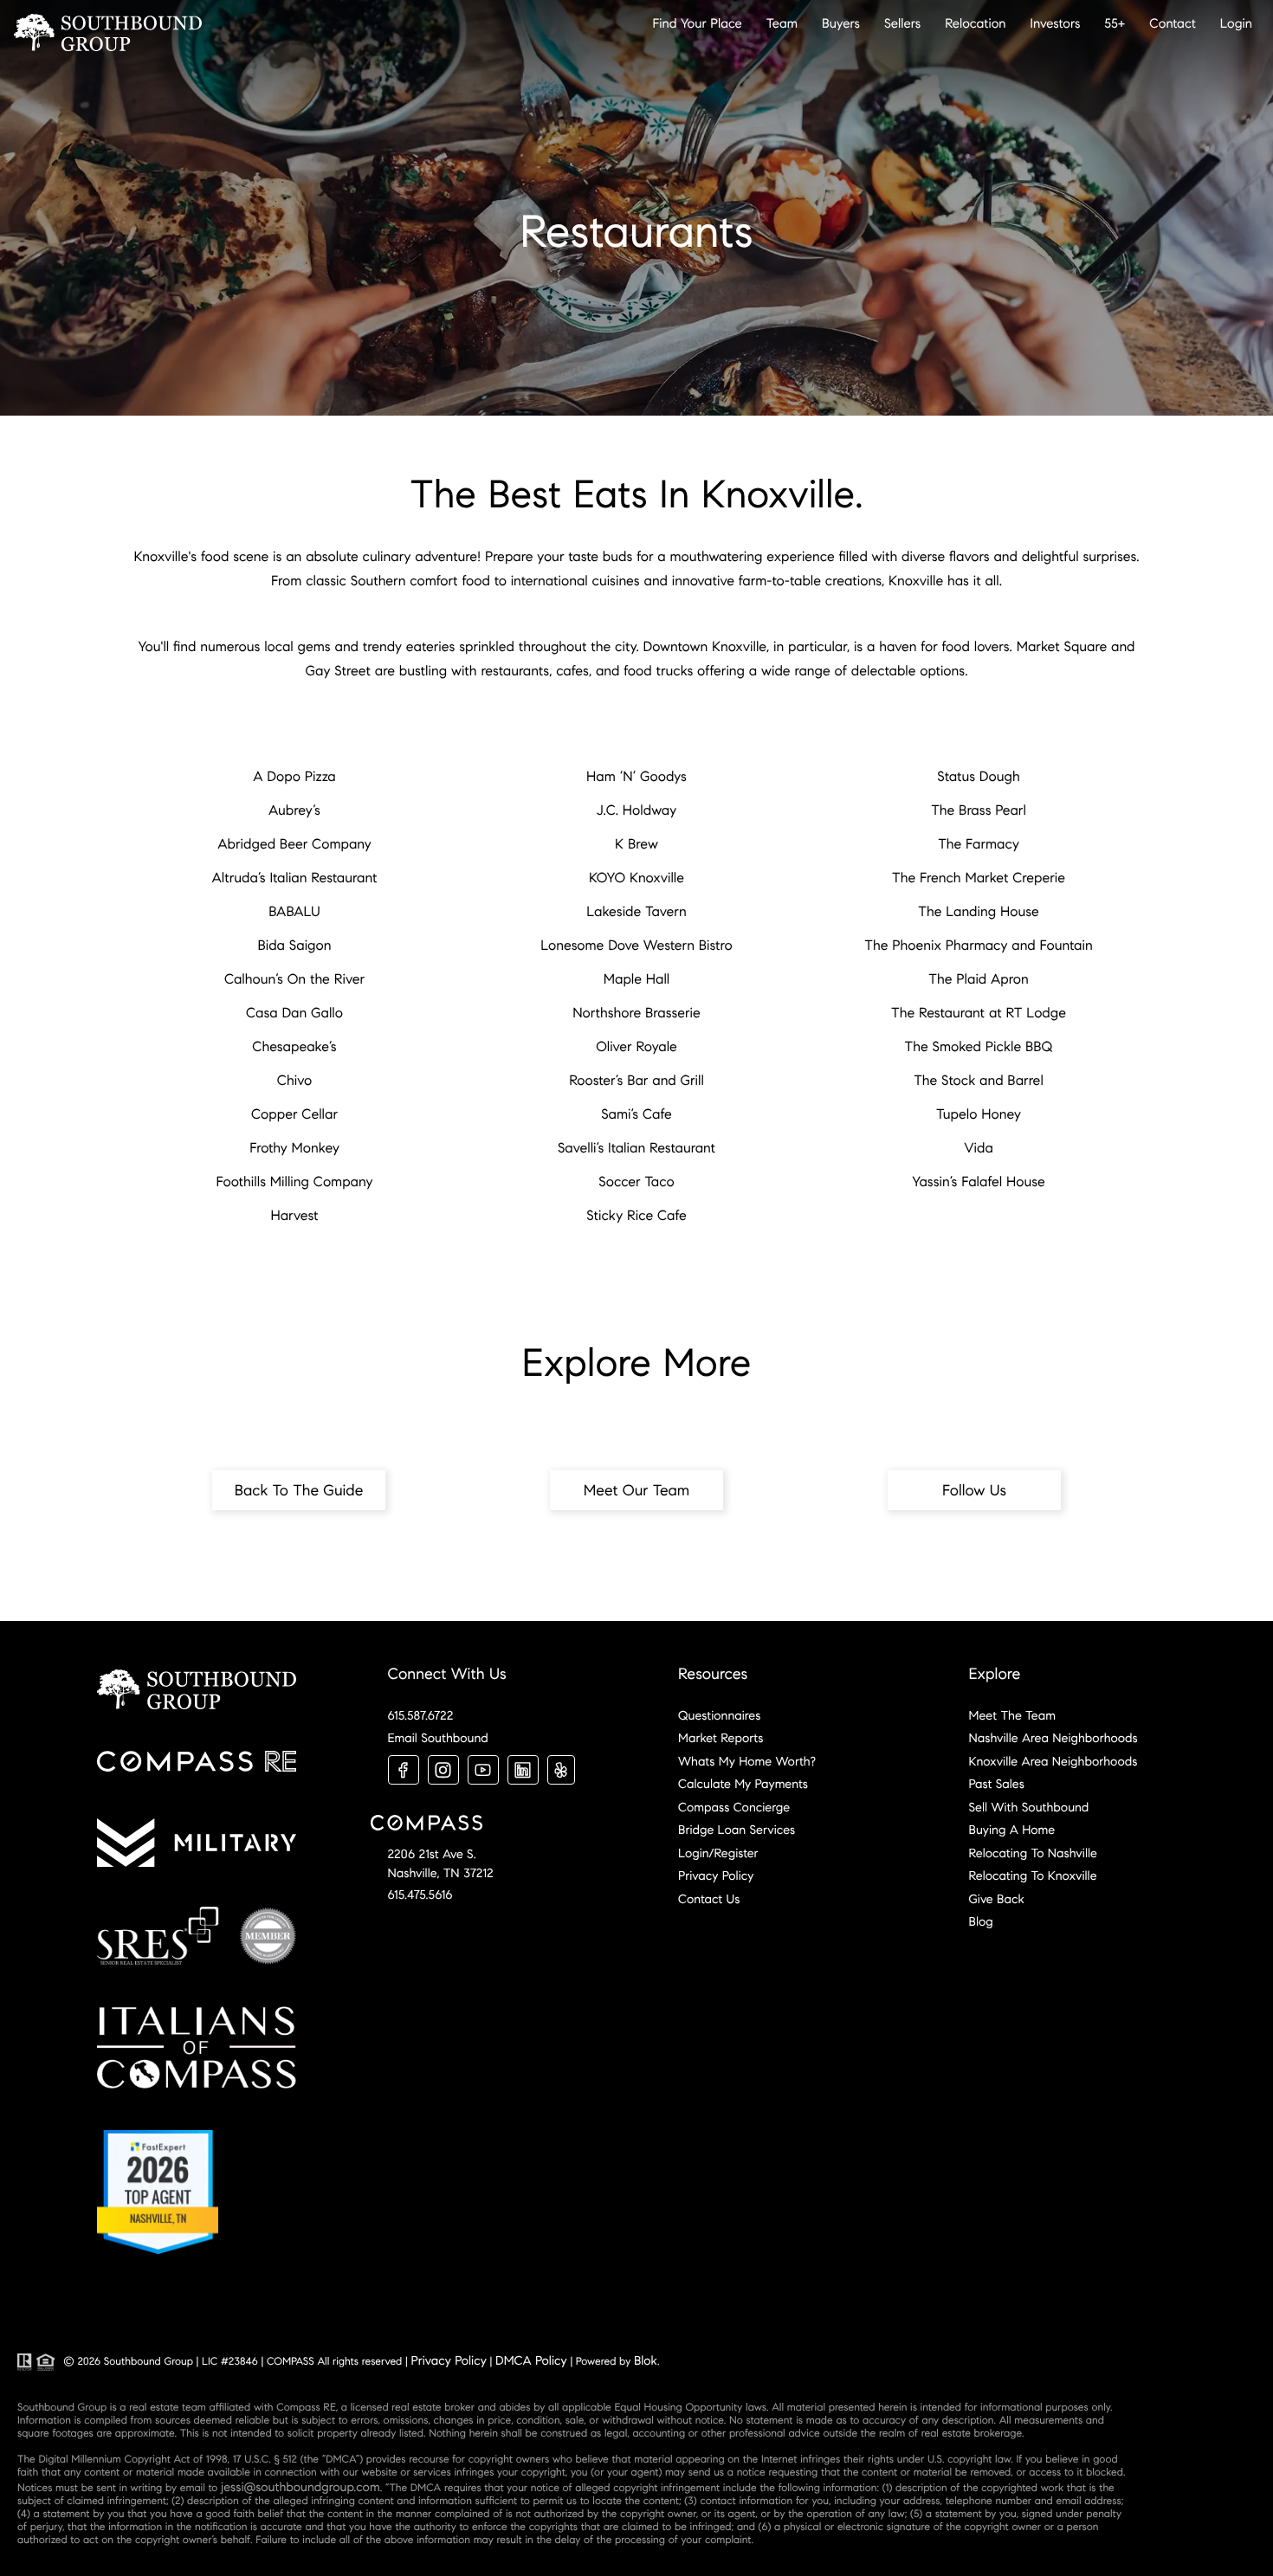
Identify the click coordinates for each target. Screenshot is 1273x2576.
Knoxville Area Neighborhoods (1053, 1761)
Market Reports (721, 1738)
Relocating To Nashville (1033, 1853)
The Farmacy (979, 845)
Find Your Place (698, 23)
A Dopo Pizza (294, 777)
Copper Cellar (294, 1115)
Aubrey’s (294, 811)
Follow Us (974, 1490)
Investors (1056, 23)
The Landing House (978, 912)
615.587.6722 (421, 1715)
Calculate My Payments (743, 1784)
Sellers (902, 23)
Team (782, 23)
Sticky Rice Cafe (636, 1216)
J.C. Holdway (636, 811)
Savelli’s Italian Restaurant (636, 1149)
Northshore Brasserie (636, 1014)
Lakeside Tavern (636, 912)
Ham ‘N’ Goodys (636, 777)
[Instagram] (443, 1770)
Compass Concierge (734, 1807)
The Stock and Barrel (979, 1081)
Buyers (841, 23)
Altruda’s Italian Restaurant (295, 878)
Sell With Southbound (1029, 1807)
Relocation (975, 23)
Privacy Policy (716, 1876)
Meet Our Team (637, 1490)
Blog (981, 1921)
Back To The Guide (299, 1490)
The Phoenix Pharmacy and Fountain (978, 946)
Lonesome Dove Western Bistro (636, 946)
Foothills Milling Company (295, 1182)
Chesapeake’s (294, 1047)
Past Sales (997, 1784)
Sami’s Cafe (636, 1115)
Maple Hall (637, 980)
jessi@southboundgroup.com (300, 2487)
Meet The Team (1012, 1715)
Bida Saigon (294, 946)
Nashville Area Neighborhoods (1053, 1738)
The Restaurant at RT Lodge (979, 1014)
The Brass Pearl (979, 811)
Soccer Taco (636, 1182)
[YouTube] (483, 1770)
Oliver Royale (636, 1047)
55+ (1115, 23)
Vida (979, 1149)
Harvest (294, 1216)
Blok (646, 2360)
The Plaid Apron (978, 980)
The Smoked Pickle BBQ (979, 1047)
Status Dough (978, 777)
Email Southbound (438, 1738)
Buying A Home (1012, 1830)
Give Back (997, 1899)
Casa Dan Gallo (294, 1014)
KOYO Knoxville (636, 878)
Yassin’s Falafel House (979, 1182)
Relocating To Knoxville (1033, 1876)
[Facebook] (404, 1770)
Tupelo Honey (979, 1115)
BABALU (294, 912)
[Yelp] (561, 1770)
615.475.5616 (420, 1895)
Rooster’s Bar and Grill (636, 1081)
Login (1236, 23)
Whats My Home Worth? (747, 1761)
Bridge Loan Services (737, 1830)
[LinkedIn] (523, 1770)
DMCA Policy (531, 2360)
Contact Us (709, 1899)
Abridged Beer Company (294, 845)
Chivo (294, 1081)
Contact (1172, 23)
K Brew (636, 845)
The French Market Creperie (979, 878)
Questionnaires (719, 1715)
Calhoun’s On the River (294, 980)
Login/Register (718, 1853)
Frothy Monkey (294, 1149)
